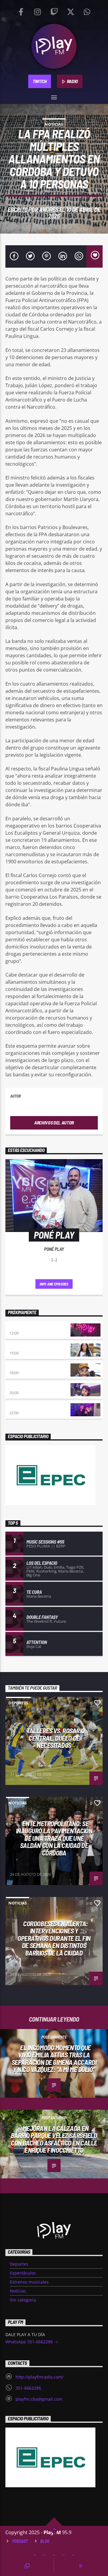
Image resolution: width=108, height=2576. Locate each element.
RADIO (72, 81)
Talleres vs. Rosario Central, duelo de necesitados (55, 1738)
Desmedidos (21, 1347)
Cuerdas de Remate (28, 1407)
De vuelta (19, 1367)
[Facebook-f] (21, 10)
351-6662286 (28, 2388)
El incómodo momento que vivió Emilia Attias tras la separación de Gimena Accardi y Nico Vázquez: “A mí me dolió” (54, 2059)
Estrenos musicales (29, 2282)
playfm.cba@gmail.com (39, 2399)
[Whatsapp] (87, 10)
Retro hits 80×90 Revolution (38, 1387)
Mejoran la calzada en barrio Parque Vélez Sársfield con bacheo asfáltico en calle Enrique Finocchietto (54, 2139)
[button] (54, 96)
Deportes (18, 1703)
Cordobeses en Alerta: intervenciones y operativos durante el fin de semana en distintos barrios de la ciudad (54, 1938)
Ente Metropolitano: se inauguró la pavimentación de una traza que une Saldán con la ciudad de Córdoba (54, 1838)
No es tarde (21, 1327)
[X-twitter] (70, 10)
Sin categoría (23, 2300)
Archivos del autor (54, 1123)
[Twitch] (54, 10)
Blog (45, 2541)
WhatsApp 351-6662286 (30, 2342)
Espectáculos (23, 2273)
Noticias (54, 124)
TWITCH (40, 81)
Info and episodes (54, 1284)
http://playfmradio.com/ (40, 2377)
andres (49, 209)
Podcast (20, 2541)
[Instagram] (37, 10)
